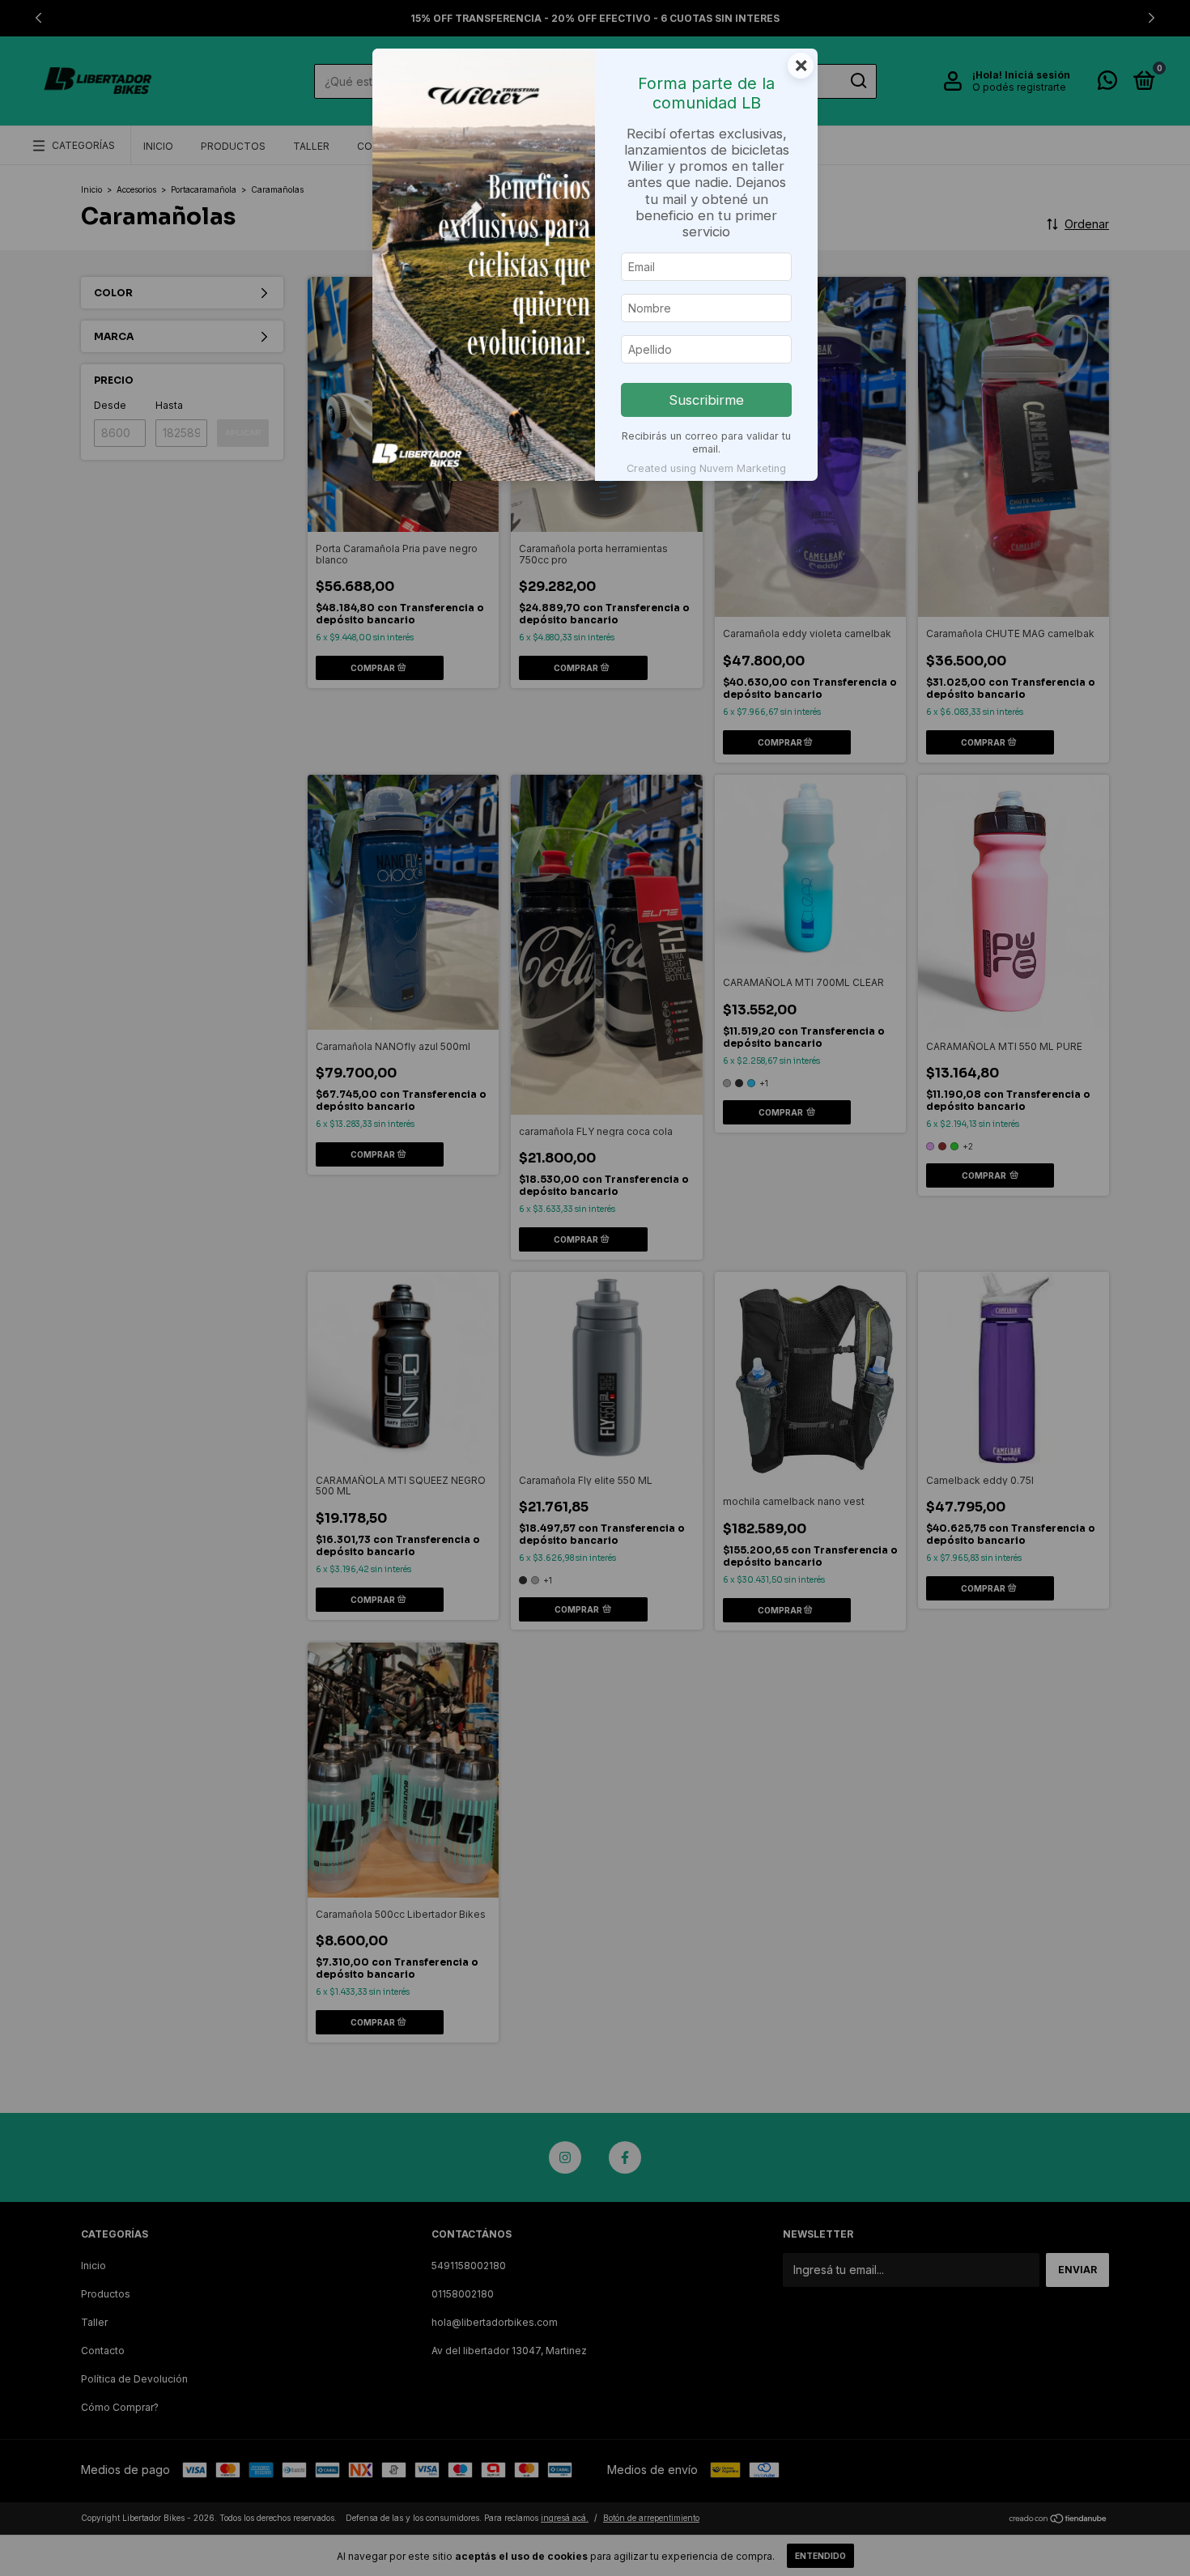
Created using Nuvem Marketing (706, 468)
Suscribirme (706, 400)
